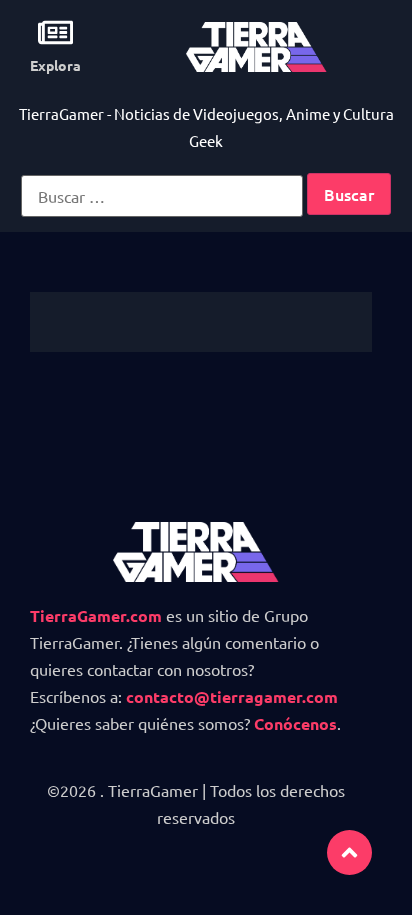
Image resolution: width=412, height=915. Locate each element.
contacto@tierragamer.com (232, 696)
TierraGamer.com (96, 615)
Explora (55, 65)
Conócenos (295, 723)
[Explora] (55, 32)
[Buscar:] (162, 196)
